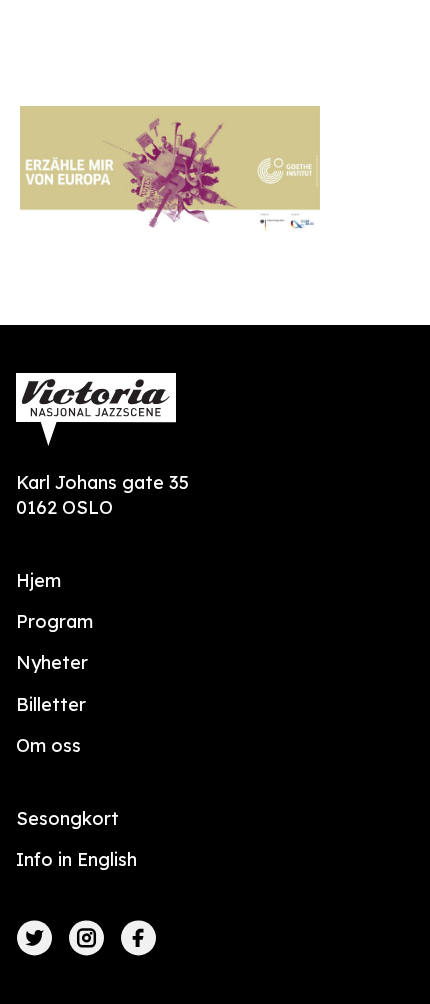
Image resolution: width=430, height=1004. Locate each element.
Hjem (38, 580)
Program (54, 621)
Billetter (51, 704)
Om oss (48, 745)
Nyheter (52, 662)
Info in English (76, 859)
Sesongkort (67, 818)
